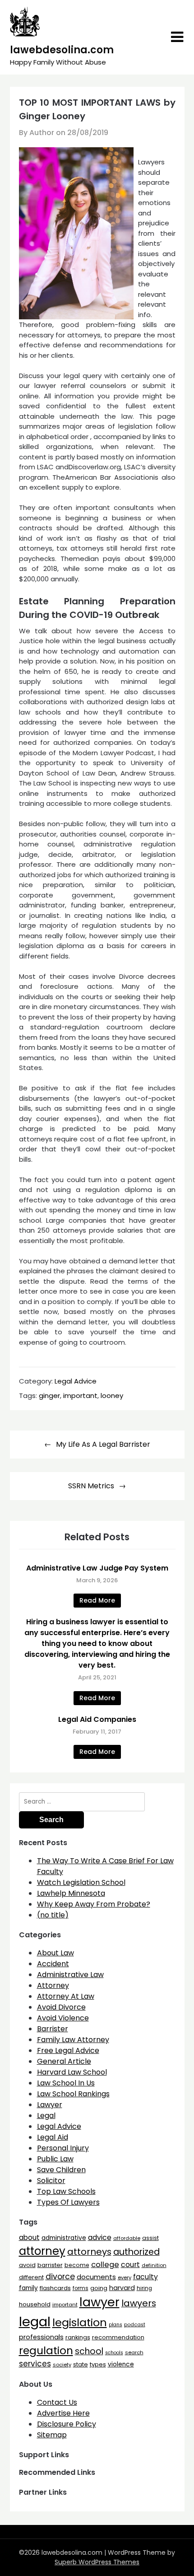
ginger (49, 1396)
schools (114, 2353)
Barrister (53, 2029)
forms (81, 2288)
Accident (53, 1964)
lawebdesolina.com (62, 50)
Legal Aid (53, 2137)
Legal (46, 2115)
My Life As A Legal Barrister (103, 1444)
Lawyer (50, 2105)
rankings (78, 2337)
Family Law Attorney (73, 2040)
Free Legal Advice (68, 2050)
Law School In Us (66, 2083)
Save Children (61, 2170)
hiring (144, 2288)
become (77, 2265)
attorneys (89, 2252)
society (62, 2365)
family (28, 2288)
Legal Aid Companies (97, 1719)
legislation (80, 2322)
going (99, 2288)
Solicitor (51, 2181)
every (125, 2277)
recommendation (118, 2337)
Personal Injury (63, 2148)
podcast (135, 2325)
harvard (122, 2288)
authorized (136, 2252)
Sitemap (52, 2435)
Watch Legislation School (81, 1882)
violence (121, 2364)
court (130, 2265)
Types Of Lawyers (68, 2202)
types (98, 2364)
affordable (127, 2238)
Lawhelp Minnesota (71, 1893)
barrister (50, 2265)
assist (150, 2238)
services (35, 2364)
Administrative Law (70, 1975)
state (81, 2364)
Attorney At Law (66, 1996)
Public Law (55, 2159)
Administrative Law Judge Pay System (97, 1568)
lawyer (99, 2302)
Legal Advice (76, 1381)
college (105, 2265)
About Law (55, 1953)
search (134, 2352)
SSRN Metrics (91, 1486)
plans (115, 2325)
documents (96, 2277)
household (35, 2304)
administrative (64, 2238)
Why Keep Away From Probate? (94, 1904)
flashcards (55, 2288)
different (31, 2277)
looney (112, 1396)
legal (35, 2321)
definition (154, 2265)
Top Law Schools (66, 2191)
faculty (145, 2277)
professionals (41, 2337)
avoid (27, 2265)
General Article (64, 2061)
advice (100, 2237)
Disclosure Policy (67, 2424)
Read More (97, 1600)
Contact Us (57, 2402)
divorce (60, 2277)
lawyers (139, 2303)
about (29, 2237)
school (89, 2351)
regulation (46, 2350)
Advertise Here (63, 2413)
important (80, 1396)
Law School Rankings (73, 2094)
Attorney (53, 1985)
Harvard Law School (72, 2072)
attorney (42, 2251)
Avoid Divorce (61, 2007)
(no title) (53, 1915)
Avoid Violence (63, 2018)
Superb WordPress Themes (97, 2562)
